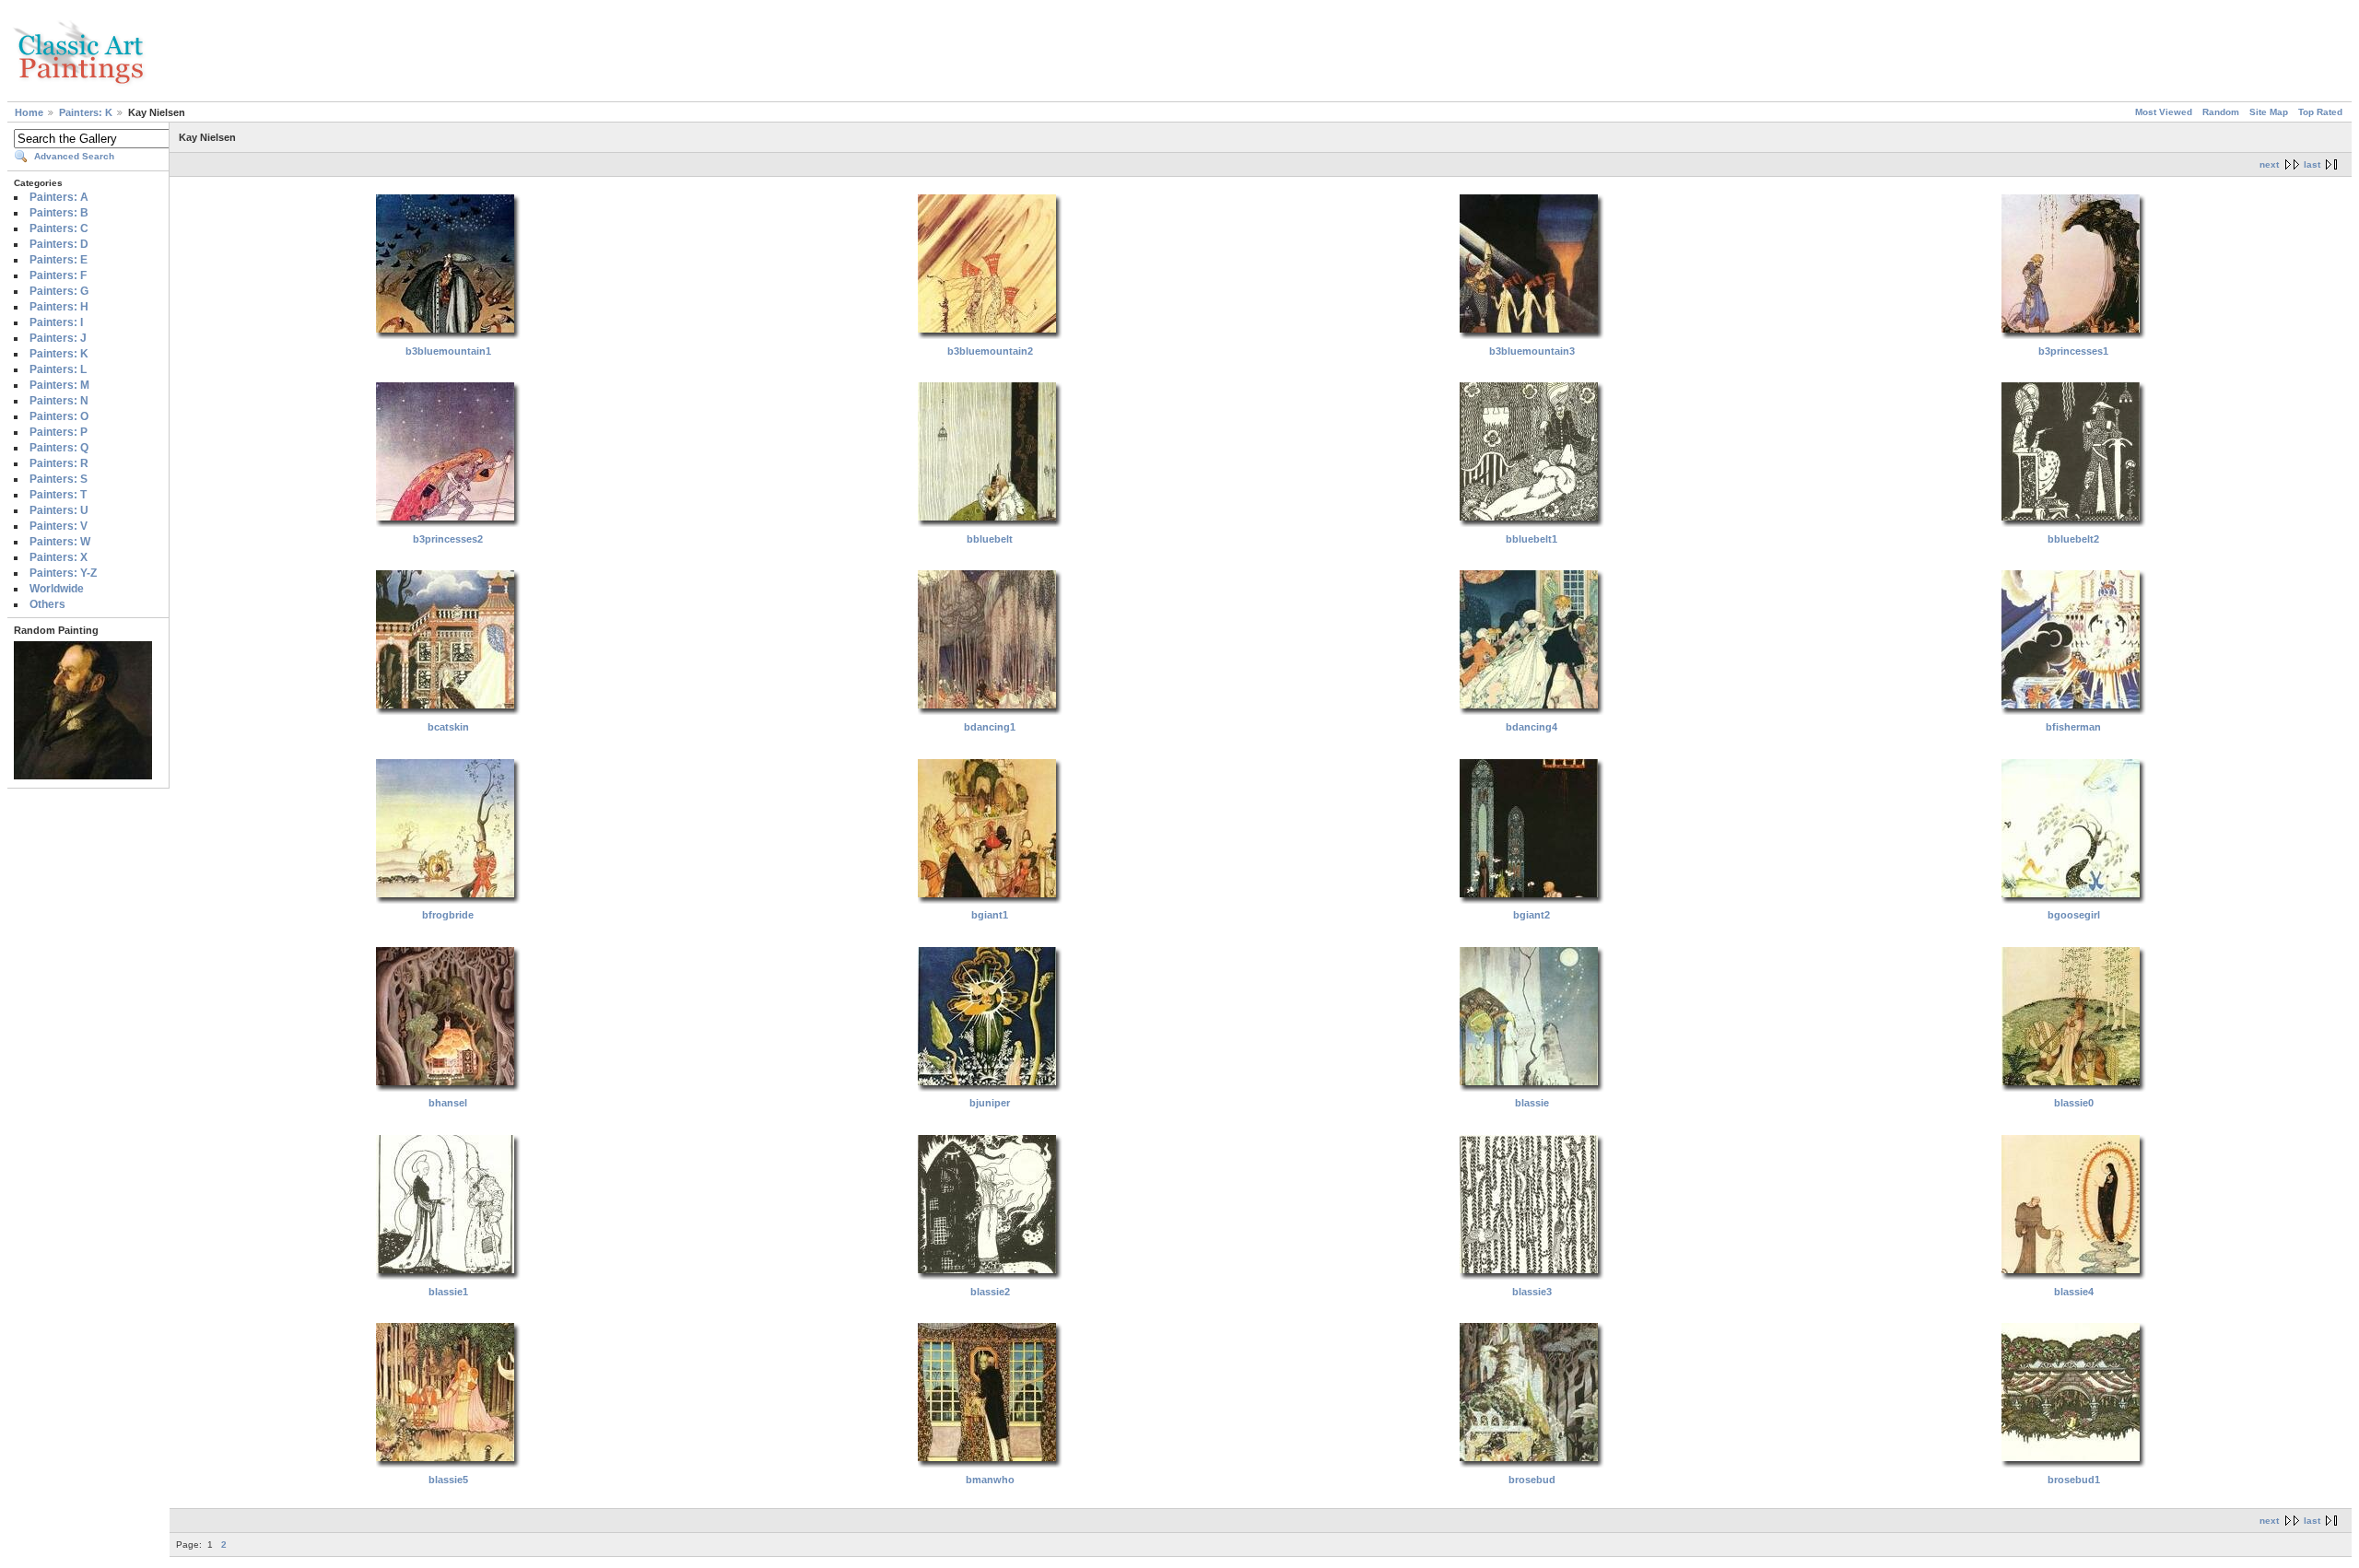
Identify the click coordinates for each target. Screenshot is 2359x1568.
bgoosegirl (2074, 915)
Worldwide (57, 589)
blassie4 (2074, 1292)
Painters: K (86, 112)
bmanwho (990, 1480)
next (2269, 164)
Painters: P (59, 432)
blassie (1532, 1103)
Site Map (2269, 112)
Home (29, 112)
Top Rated (2320, 112)
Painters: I (56, 322)
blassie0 (2074, 1103)
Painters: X (59, 557)
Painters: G (59, 291)
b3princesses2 (448, 539)
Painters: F (58, 275)
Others (47, 604)
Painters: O (59, 416)
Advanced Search (74, 156)
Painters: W (60, 542)
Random (2221, 112)
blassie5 (448, 1480)
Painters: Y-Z (63, 573)
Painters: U (59, 510)
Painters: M (59, 385)
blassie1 (448, 1292)
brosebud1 (2074, 1480)
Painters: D (59, 244)
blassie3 (1532, 1292)
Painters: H (59, 307)
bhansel (448, 1103)
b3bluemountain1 (448, 351)
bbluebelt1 (1532, 539)
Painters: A (59, 197)
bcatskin (448, 727)
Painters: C (59, 228)
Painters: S (59, 479)
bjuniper (990, 1103)
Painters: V (59, 526)
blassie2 (990, 1292)
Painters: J (58, 338)
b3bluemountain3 (1532, 351)
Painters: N (59, 401)
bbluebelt (990, 539)
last (2312, 164)
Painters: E (59, 260)
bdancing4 (1532, 727)
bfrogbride (448, 915)
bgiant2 (1532, 915)
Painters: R (59, 463)
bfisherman (2073, 727)
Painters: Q (59, 448)
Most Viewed (2164, 112)
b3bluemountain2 (990, 351)
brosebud (1532, 1480)
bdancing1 (990, 727)
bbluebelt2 (2073, 539)
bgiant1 (990, 915)
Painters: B (59, 213)
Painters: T (58, 495)
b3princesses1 (2073, 351)
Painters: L (58, 369)
